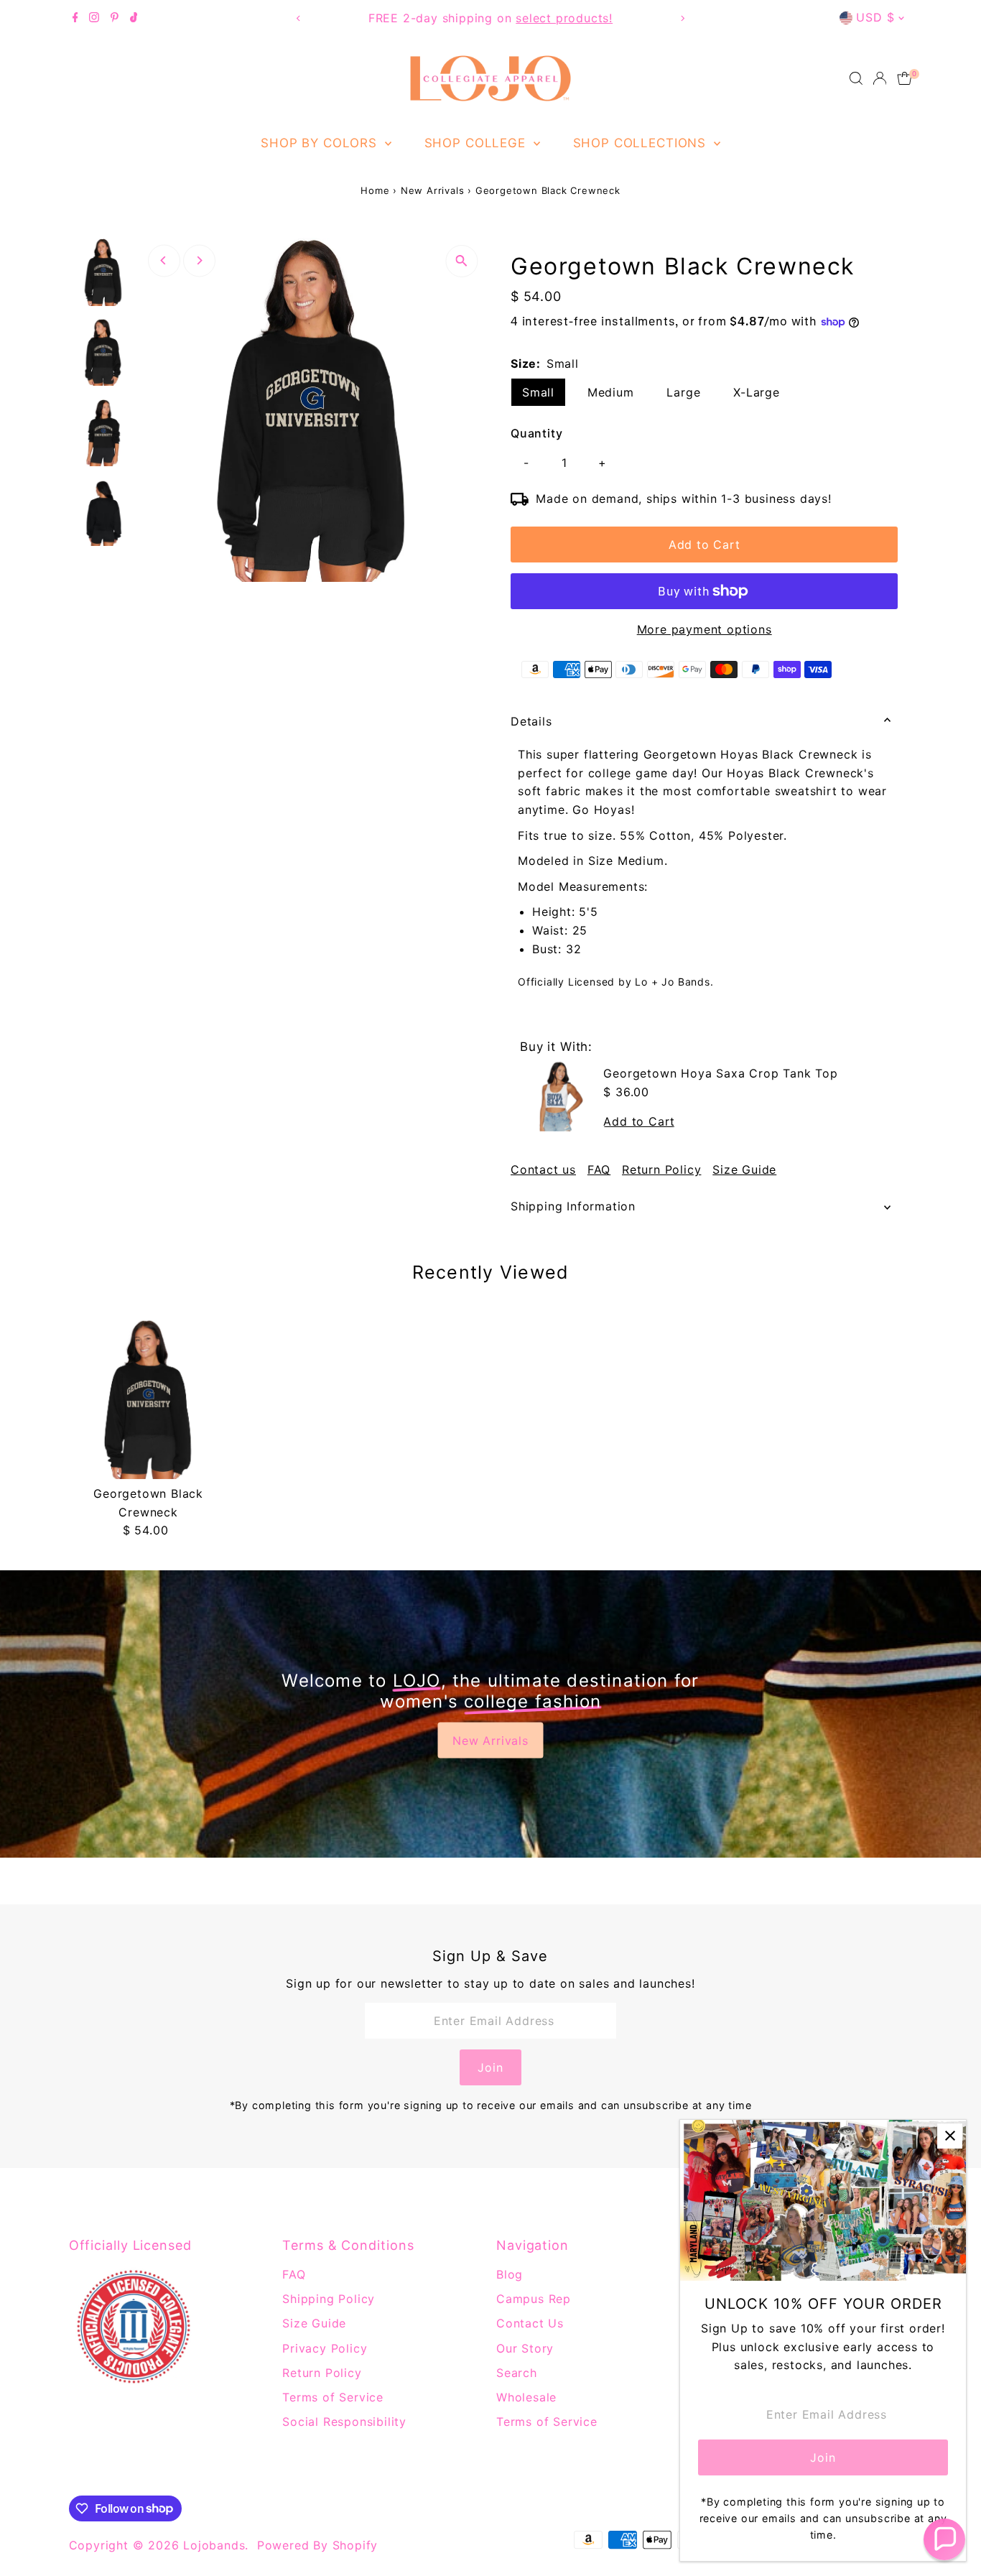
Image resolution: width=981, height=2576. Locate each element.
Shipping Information (573, 1206)
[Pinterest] (115, 18)
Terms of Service (333, 2397)
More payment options (705, 629)
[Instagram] (94, 18)
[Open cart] (905, 78)
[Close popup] (950, 2136)
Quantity (536, 433)
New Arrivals (433, 190)
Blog (510, 2274)
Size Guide (744, 1169)
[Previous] (298, 18)
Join (490, 2067)
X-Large (757, 392)
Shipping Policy (329, 2299)
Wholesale (526, 2397)
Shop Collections (642, 143)
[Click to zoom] (461, 261)
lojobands (214, 2545)
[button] (944, 2539)
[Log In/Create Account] (880, 78)
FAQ (599, 1169)
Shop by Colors (321, 143)
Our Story (525, 2348)
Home (375, 190)
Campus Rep (534, 2299)
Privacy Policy (325, 2348)
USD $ (875, 17)
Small (538, 392)
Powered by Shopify (317, 2545)
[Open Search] (856, 78)
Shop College (477, 143)
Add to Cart (705, 545)
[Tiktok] (134, 18)
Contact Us (530, 2323)
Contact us (543, 1169)
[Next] (683, 18)
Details (531, 721)
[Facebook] (75, 18)
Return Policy (661, 1169)
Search (517, 2373)
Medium (611, 392)
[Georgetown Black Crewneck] (149, 1399)
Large (683, 392)
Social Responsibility (344, 2422)
